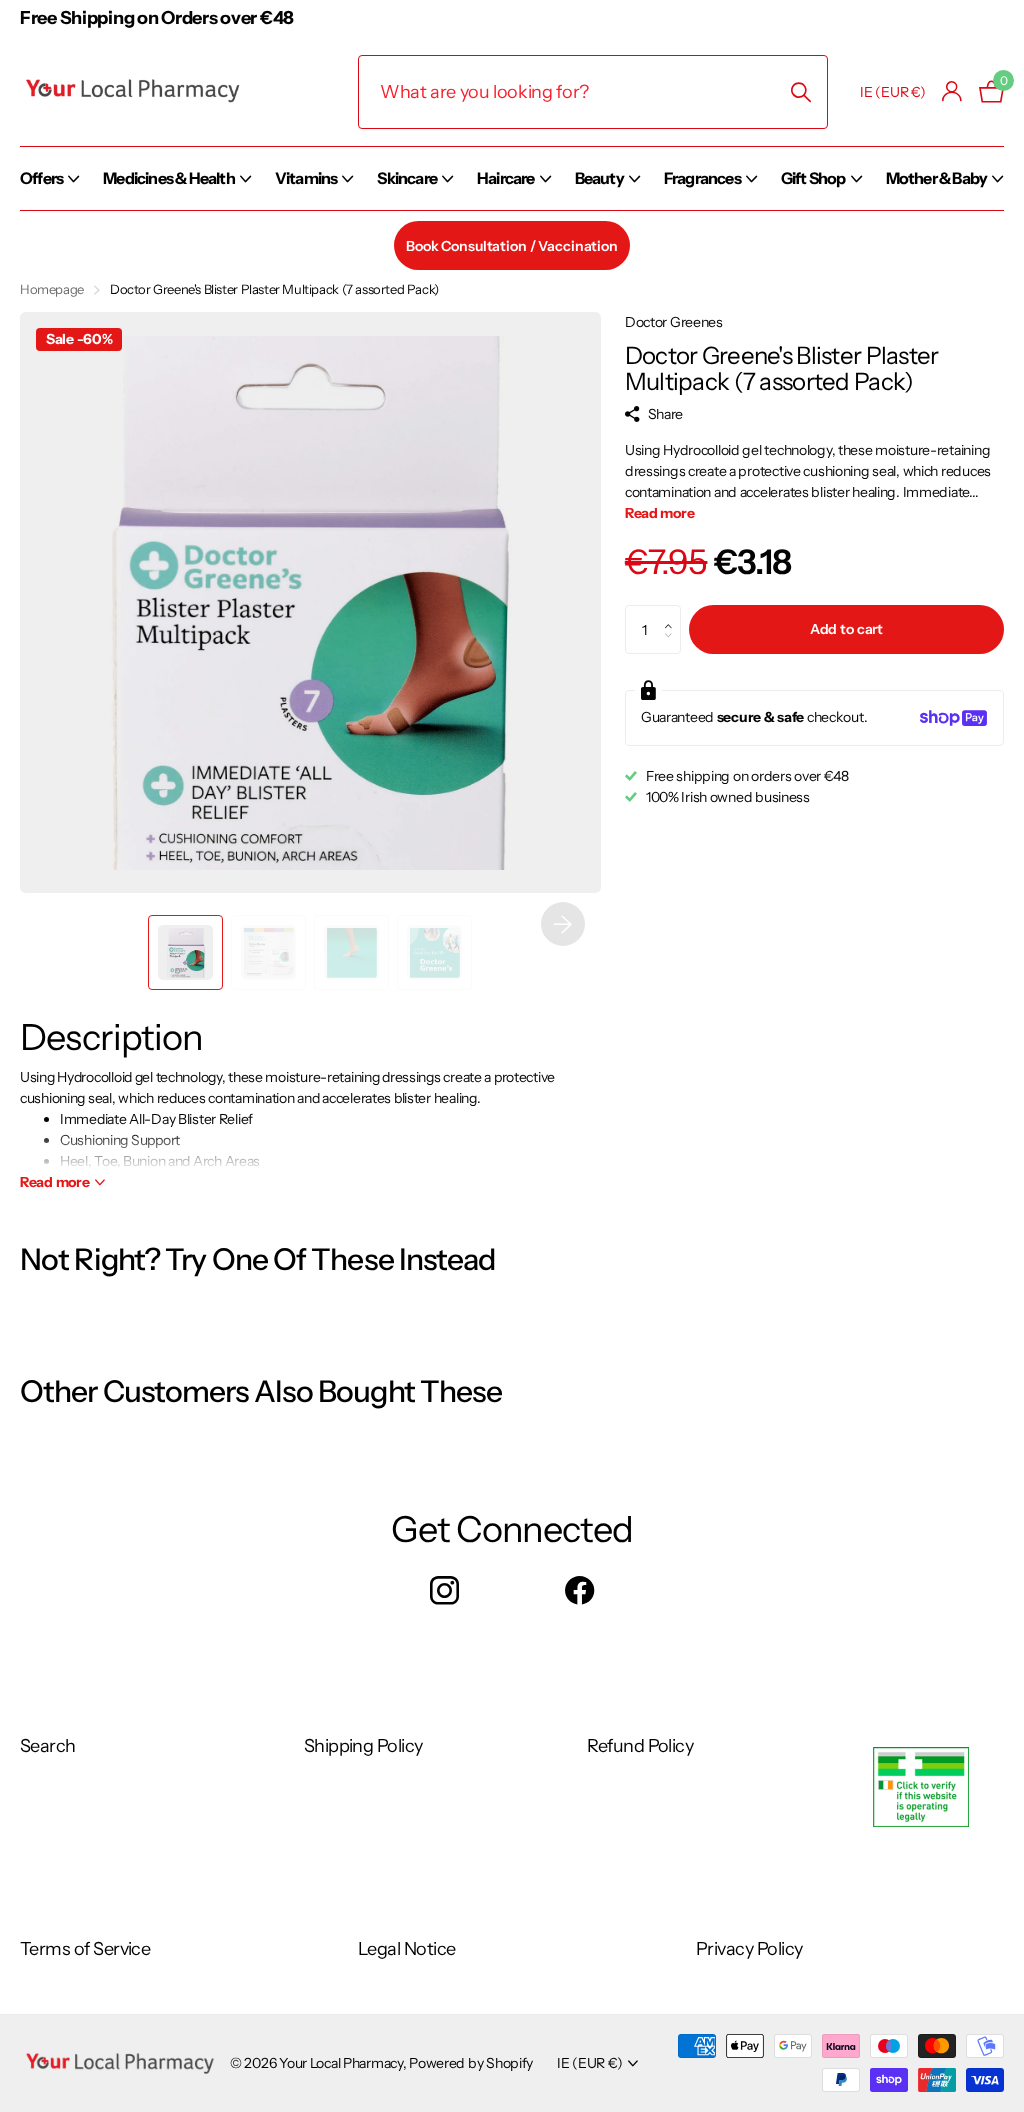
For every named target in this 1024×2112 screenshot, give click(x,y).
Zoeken (800, 92)
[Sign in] (952, 91)
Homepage (52, 289)
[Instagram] (444, 1591)
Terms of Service (85, 1949)
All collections (49, 199)
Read (55, 1182)
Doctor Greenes (674, 322)
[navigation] (185, 952)
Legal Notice (407, 1949)
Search (48, 1746)
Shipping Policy (363, 1746)
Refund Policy (640, 1746)
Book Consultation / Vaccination (512, 246)
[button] (563, 923)
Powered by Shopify (471, 2063)
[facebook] (579, 1591)
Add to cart (846, 629)
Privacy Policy (749, 1949)
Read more (659, 513)
